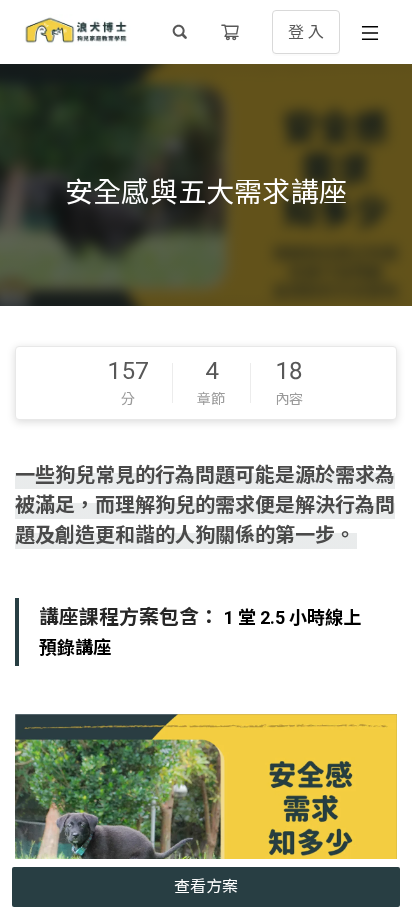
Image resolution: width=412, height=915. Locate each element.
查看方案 (206, 886)
